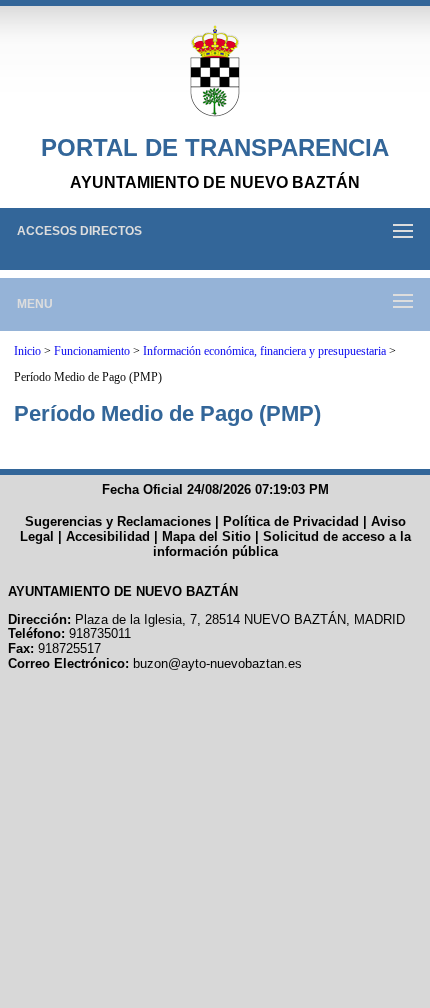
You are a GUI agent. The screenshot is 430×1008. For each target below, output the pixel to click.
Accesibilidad (108, 536)
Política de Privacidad (291, 521)
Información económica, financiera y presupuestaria (264, 351)
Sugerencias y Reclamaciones (118, 521)
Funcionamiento (92, 351)
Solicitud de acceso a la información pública (282, 544)
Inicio (27, 351)
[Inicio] (215, 72)
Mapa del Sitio (206, 536)
